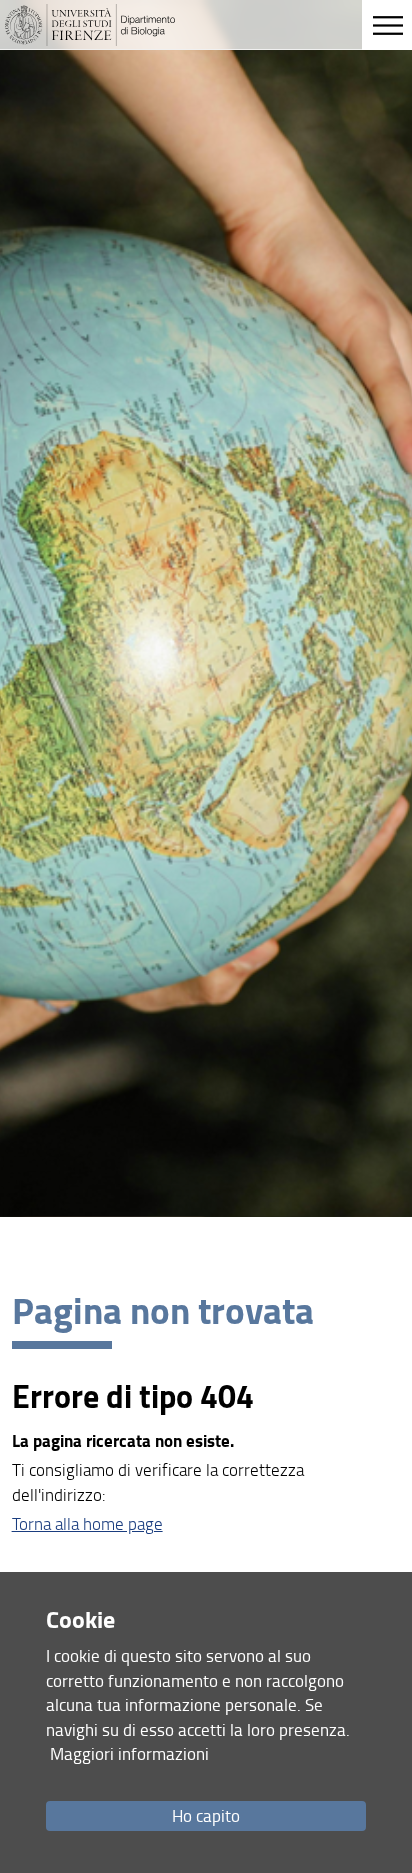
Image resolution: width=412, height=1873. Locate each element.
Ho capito (206, 1815)
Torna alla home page (87, 1523)
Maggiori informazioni (129, 1753)
